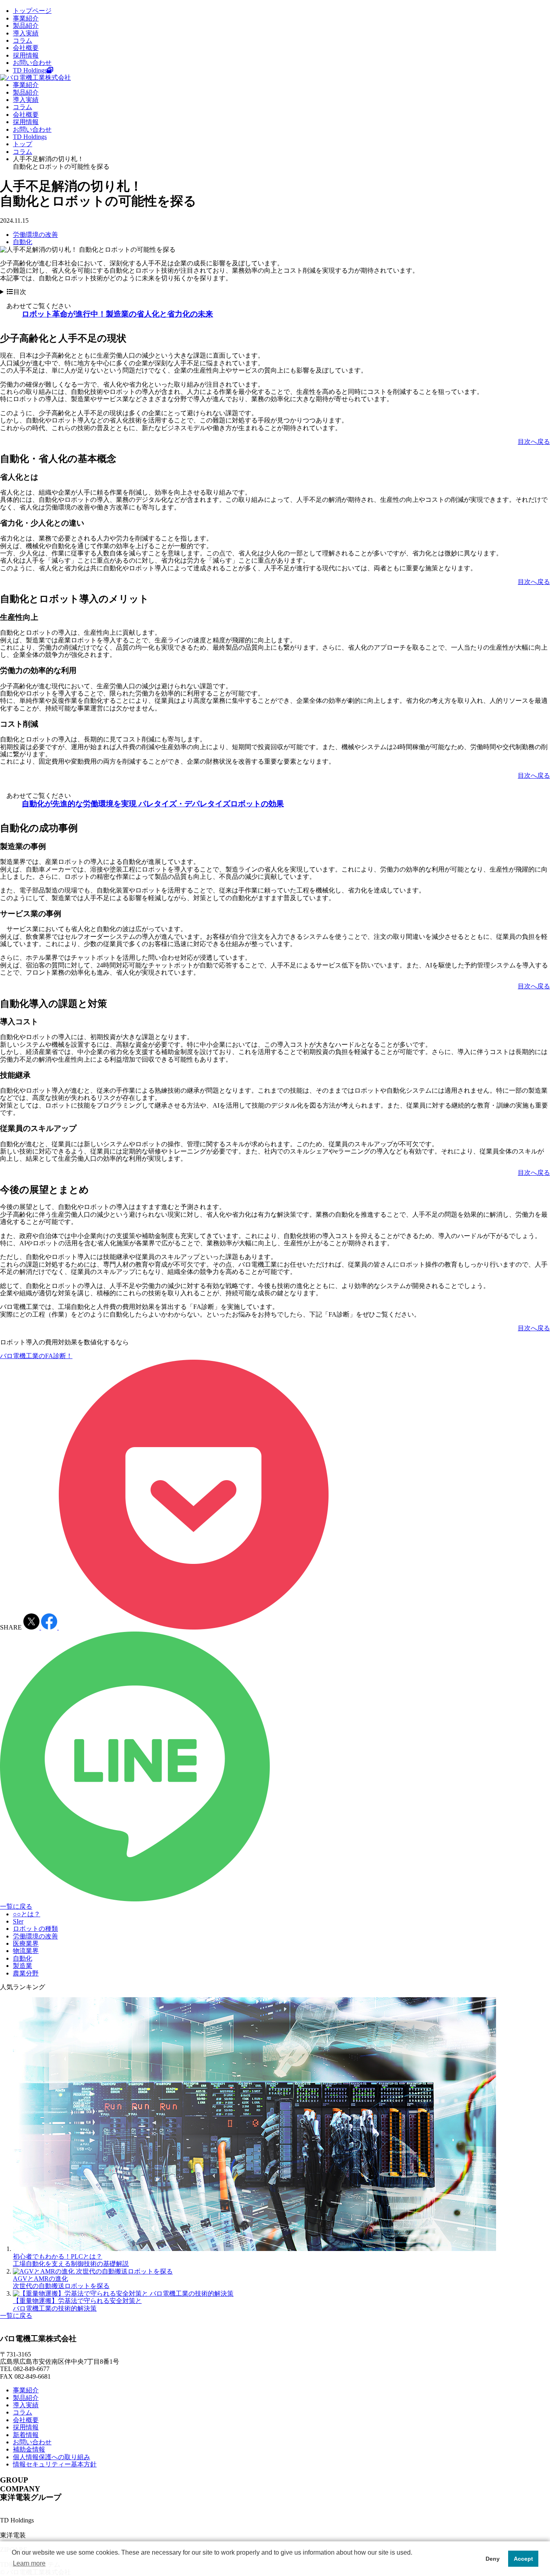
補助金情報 (29, 2449)
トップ (23, 144)
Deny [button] (493, 2559)
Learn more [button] (29, 2563)
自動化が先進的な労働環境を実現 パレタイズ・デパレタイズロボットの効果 (153, 804)
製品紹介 (26, 26)
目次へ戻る (534, 442)
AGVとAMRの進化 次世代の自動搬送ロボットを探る (61, 2282)
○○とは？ (27, 1914)
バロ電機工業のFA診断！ (36, 1356)
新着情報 (26, 2435)
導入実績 (26, 33)
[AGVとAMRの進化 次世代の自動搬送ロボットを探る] (93, 2271)
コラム (23, 40)
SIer (18, 1921)
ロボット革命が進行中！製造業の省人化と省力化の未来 (117, 314)
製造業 (23, 1966)
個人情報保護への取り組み (52, 2457)
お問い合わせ (32, 63)
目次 (20, 292)
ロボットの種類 (35, 1929)
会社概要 (26, 48)
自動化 (23, 242)
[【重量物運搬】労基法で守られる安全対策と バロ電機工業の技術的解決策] (123, 2293)
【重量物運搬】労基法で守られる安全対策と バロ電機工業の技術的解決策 (77, 2304)
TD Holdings (30, 70)
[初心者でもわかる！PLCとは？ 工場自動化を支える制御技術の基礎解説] (254, 2249)
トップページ (32, 11)
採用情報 (26, 55)
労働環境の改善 (35, 235)
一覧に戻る (16, 1906)
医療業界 (26, 1943)
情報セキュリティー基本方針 (55, 2464)
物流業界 (26, 1951)
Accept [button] (523, 2559)
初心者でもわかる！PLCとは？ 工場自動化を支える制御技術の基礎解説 (71, 2260)
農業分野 (26, 1973)
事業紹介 (26, 18)
